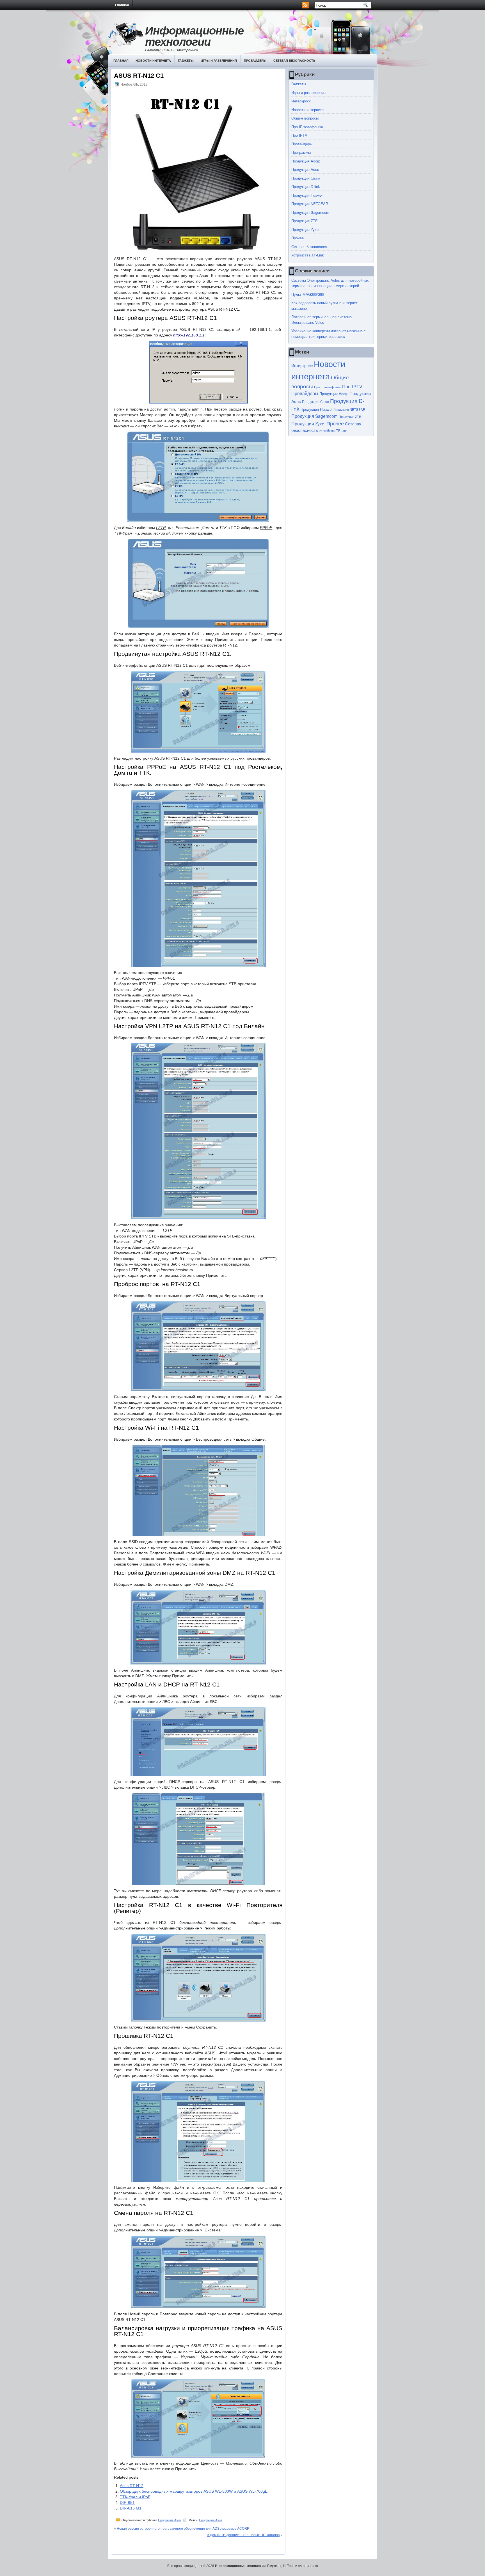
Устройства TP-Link (308, 255)
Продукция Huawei (307, 195)
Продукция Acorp (306, 161)
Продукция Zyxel (305, 229)
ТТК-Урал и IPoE (135, 2497)
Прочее (298, 238)
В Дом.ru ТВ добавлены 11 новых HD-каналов (243, 2535)
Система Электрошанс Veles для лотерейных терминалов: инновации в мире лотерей (330, 283)
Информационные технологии (194, 36)
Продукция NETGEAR (310, 204)
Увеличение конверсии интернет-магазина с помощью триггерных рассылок (329, 334)
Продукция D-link (306, 186)
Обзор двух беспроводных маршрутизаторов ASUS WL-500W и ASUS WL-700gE (194, 2491)
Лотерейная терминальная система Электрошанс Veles (322, 319)
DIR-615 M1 (131, 2508)
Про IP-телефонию (307, 127)
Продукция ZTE (305, 221)
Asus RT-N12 (132, 2486)
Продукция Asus (170, 2520)
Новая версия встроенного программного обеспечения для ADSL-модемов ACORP (183, 2528)
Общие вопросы (305, 118)
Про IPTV (299, 135)
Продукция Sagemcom (310, 212)
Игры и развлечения (219, 60)
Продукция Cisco (306, 178)
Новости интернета (153, 60)
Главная (122, 5)
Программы (301, 152)
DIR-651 (127, 2502)
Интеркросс (301, 101)
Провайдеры (255, 60)
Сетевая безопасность (294, 60)
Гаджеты (186, 60)
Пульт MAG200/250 (308, 294)
